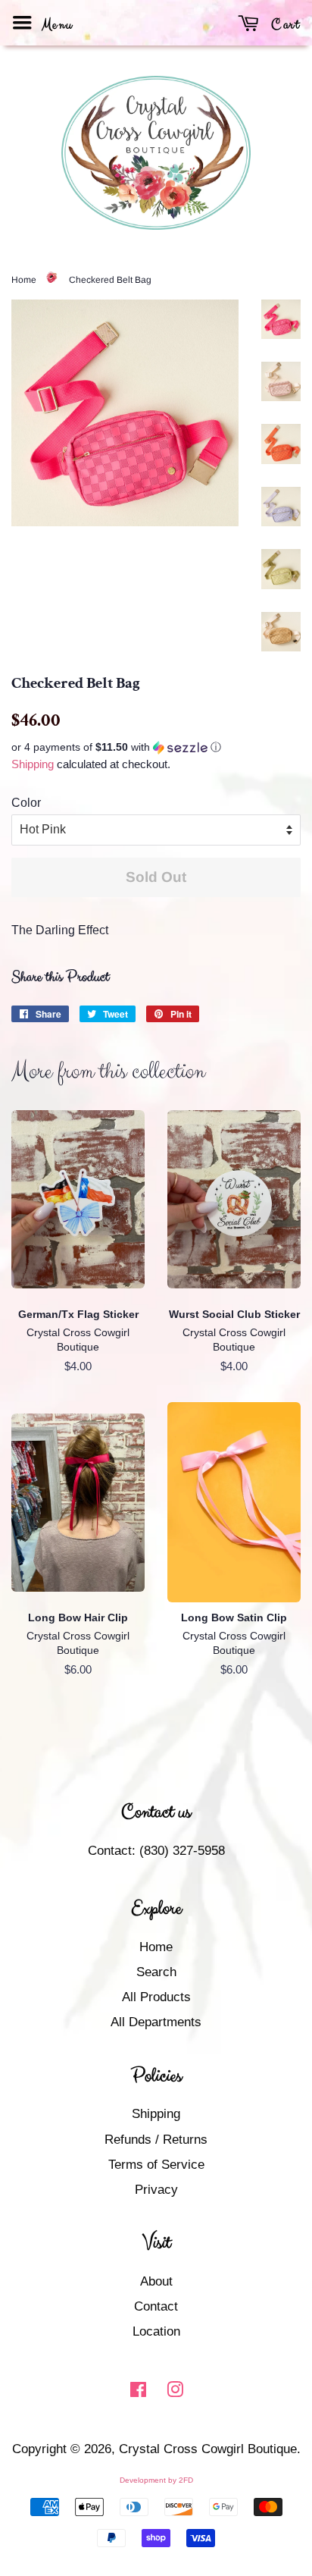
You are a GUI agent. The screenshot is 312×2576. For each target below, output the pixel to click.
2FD (186, 2480)
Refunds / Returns (156, 2140)
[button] (156, 747)
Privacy (156, 2190)
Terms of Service (156, 2165)
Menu (55, 25)
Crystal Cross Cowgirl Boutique (208, 2449)
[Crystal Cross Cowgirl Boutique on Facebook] (138, 2392)
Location (156, 2331)
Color (26, 803)
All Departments (156, 2022)
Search (156, 1972)
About (156, 2281)
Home (24, 280)
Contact (156, 2306)
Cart (284, 25)
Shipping (33, 764)
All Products (156, 1997)
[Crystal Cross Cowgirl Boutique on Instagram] (175, 2392)
